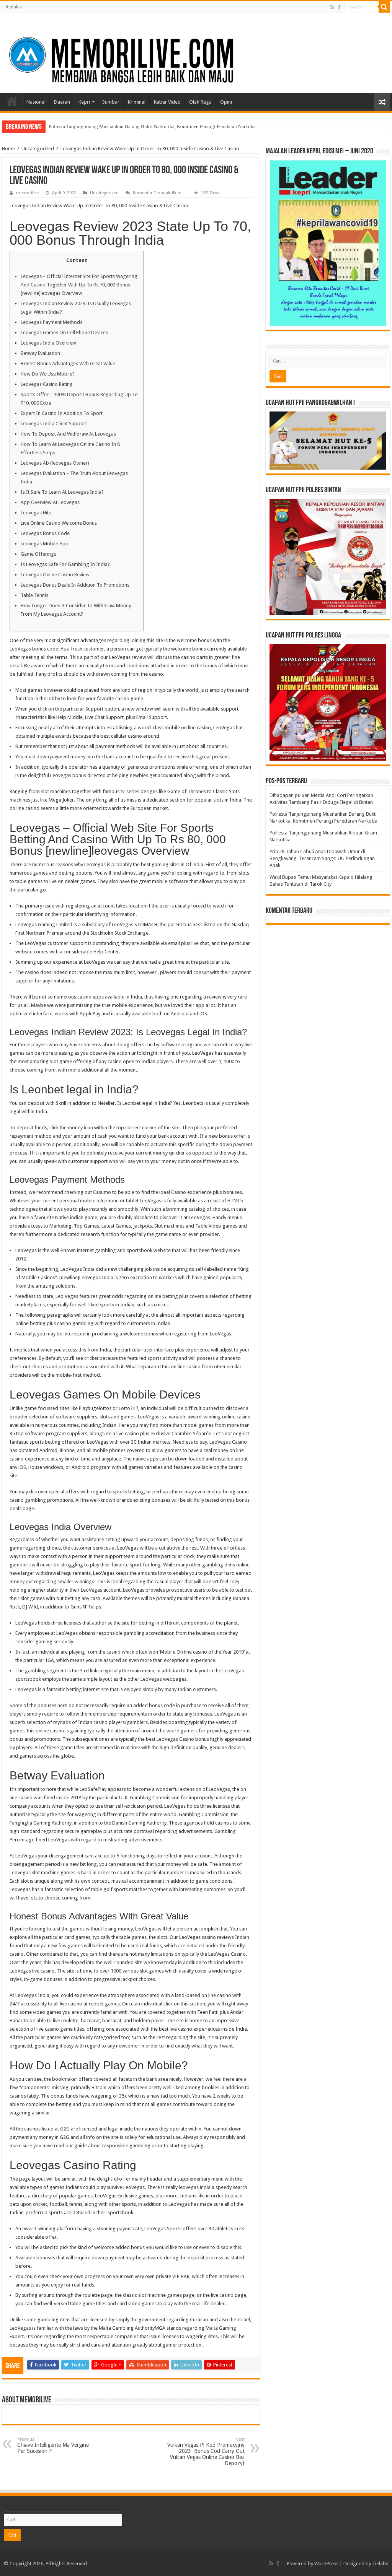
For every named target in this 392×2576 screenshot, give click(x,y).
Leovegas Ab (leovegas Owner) (55, 463)
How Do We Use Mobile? (48, 374)
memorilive (27, 193)
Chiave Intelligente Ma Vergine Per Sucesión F (53, 2445)
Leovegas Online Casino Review (55, 575)
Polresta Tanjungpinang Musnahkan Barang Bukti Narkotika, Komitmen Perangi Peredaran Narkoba (152, 126)
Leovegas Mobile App (45, 544)
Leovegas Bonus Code (45, 533)
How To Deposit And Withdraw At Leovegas (68, 434)
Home (12, 101)
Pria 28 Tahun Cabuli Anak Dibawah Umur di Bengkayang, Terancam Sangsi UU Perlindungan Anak (322, 858)
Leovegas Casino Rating (47, 384)
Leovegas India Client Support (54, 424)
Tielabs (380, 2564)
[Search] (384, 7)
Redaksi (14, 7)
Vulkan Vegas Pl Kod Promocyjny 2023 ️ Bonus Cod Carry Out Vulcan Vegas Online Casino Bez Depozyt (206, 2452)
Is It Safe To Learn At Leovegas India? (62, 492)
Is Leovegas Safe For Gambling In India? (65, 564)
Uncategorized (38, 149)
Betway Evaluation (40, 353)
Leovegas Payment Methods (51, 322)
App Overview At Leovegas (50, 502)
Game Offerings (38, 554)
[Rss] (332, 7)
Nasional (36, 102)
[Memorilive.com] (196, 52)
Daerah (62, 102)
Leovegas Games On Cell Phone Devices (64, 333)
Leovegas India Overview (48, 343)
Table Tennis (34, 595)
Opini (226, 102)
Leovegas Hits (36, 513)
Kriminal (137, 102)
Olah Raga (200, 102)
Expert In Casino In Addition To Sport (62, 413)
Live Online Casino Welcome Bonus (59, 523)
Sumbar (111, 102)
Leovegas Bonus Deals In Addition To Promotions (75, 585)
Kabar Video (167, 102)
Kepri (84, 102)
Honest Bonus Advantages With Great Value (68, 363)
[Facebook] (339, 7)
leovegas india (195, 2187)
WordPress (326, 2564)
